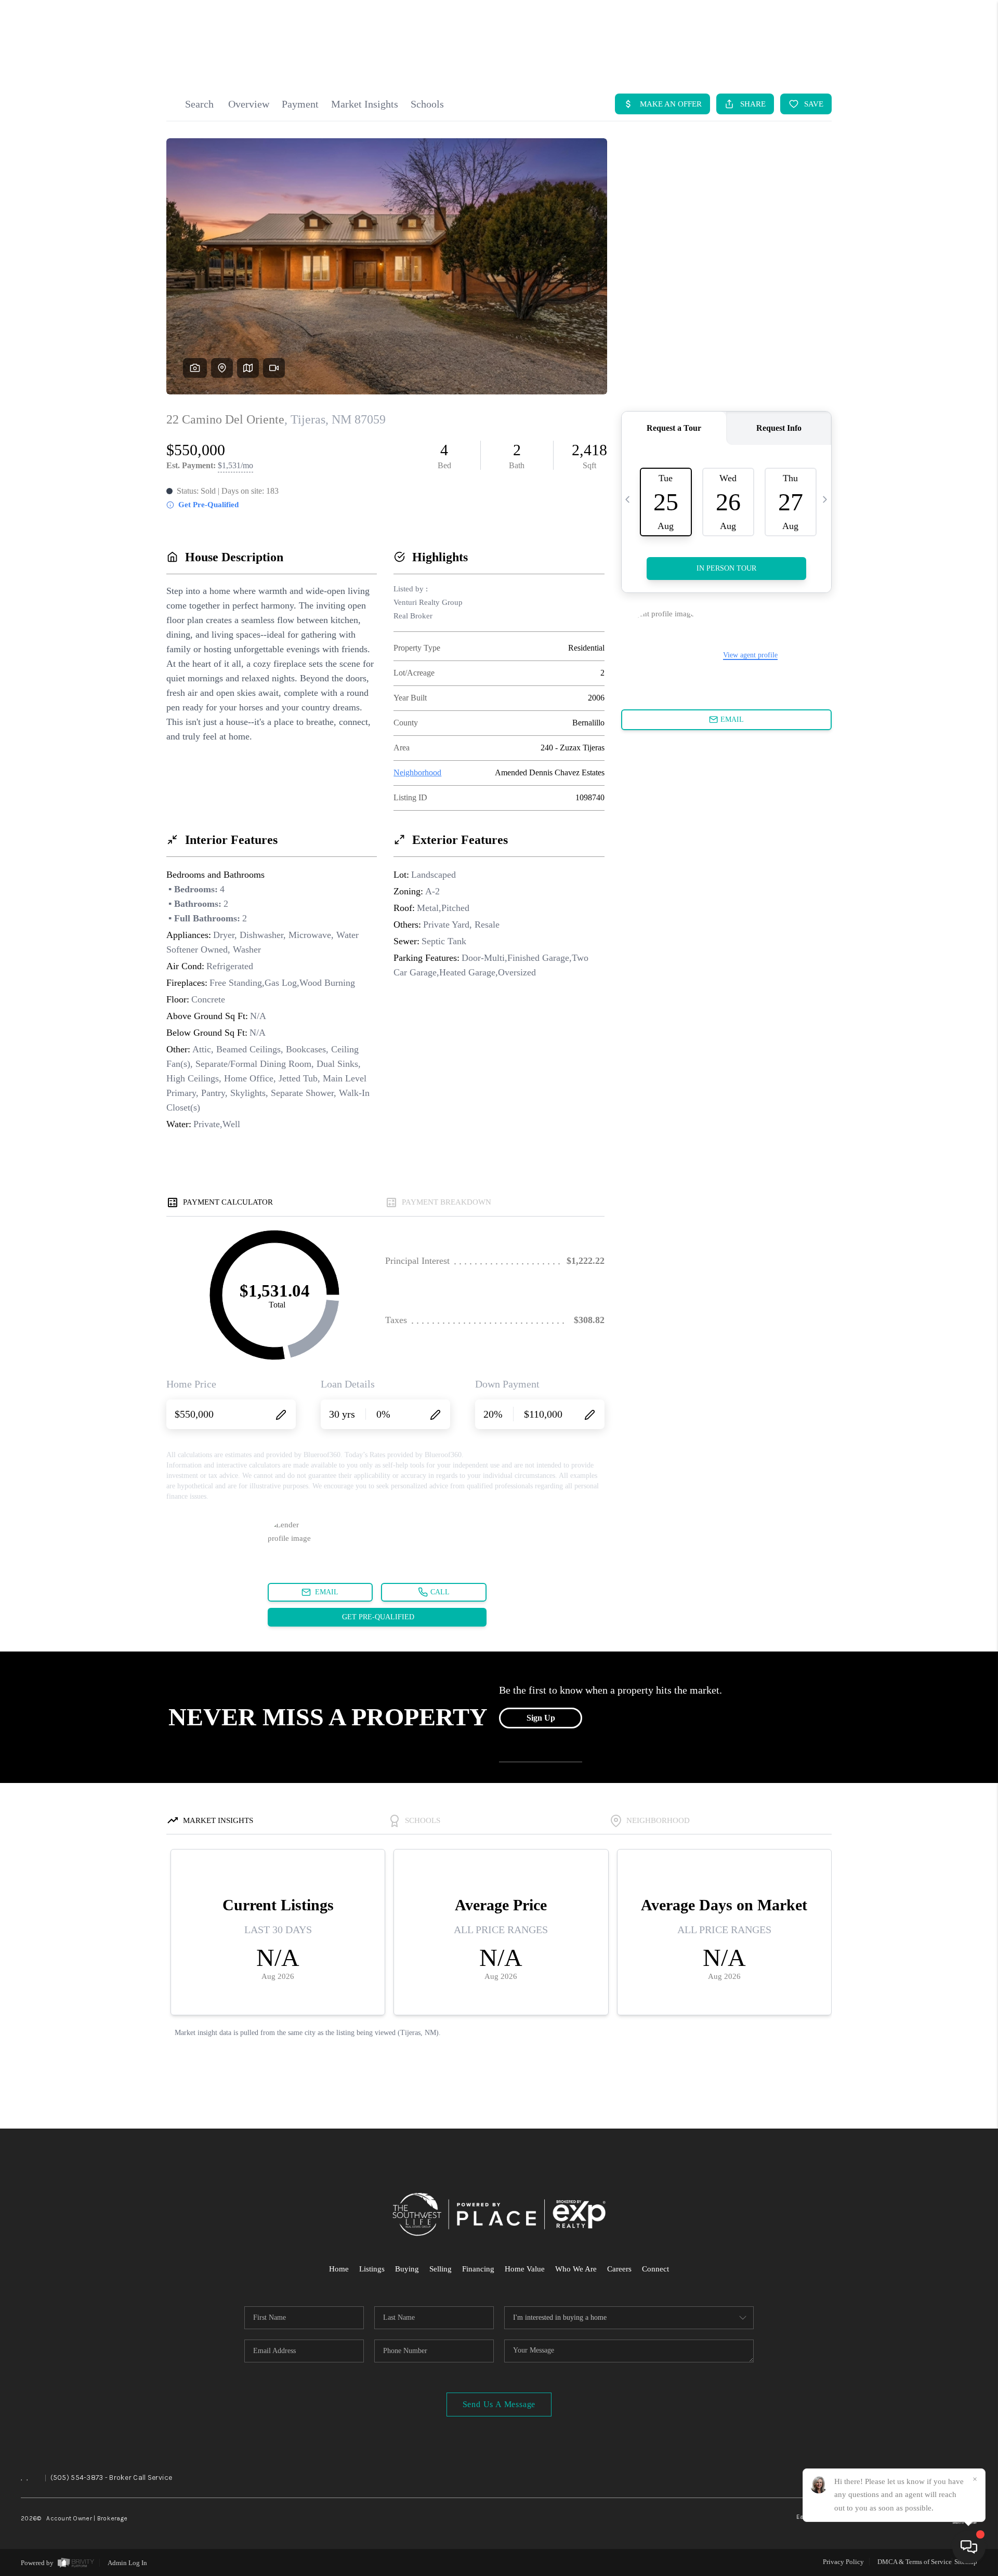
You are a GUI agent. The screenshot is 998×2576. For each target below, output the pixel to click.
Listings (372, 2269)
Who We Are (576, 2269)
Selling (441, 2269)
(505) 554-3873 (77, 2478)
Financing (478, 2269)
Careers (619, 2269)
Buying (407, 2269)
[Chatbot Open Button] (969, 2547)
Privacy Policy (843, 2562)
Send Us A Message (499, 2404)
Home (339, 2269)
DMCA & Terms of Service (915, 2562)
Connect (655, 2269)
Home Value (525, 2269)
